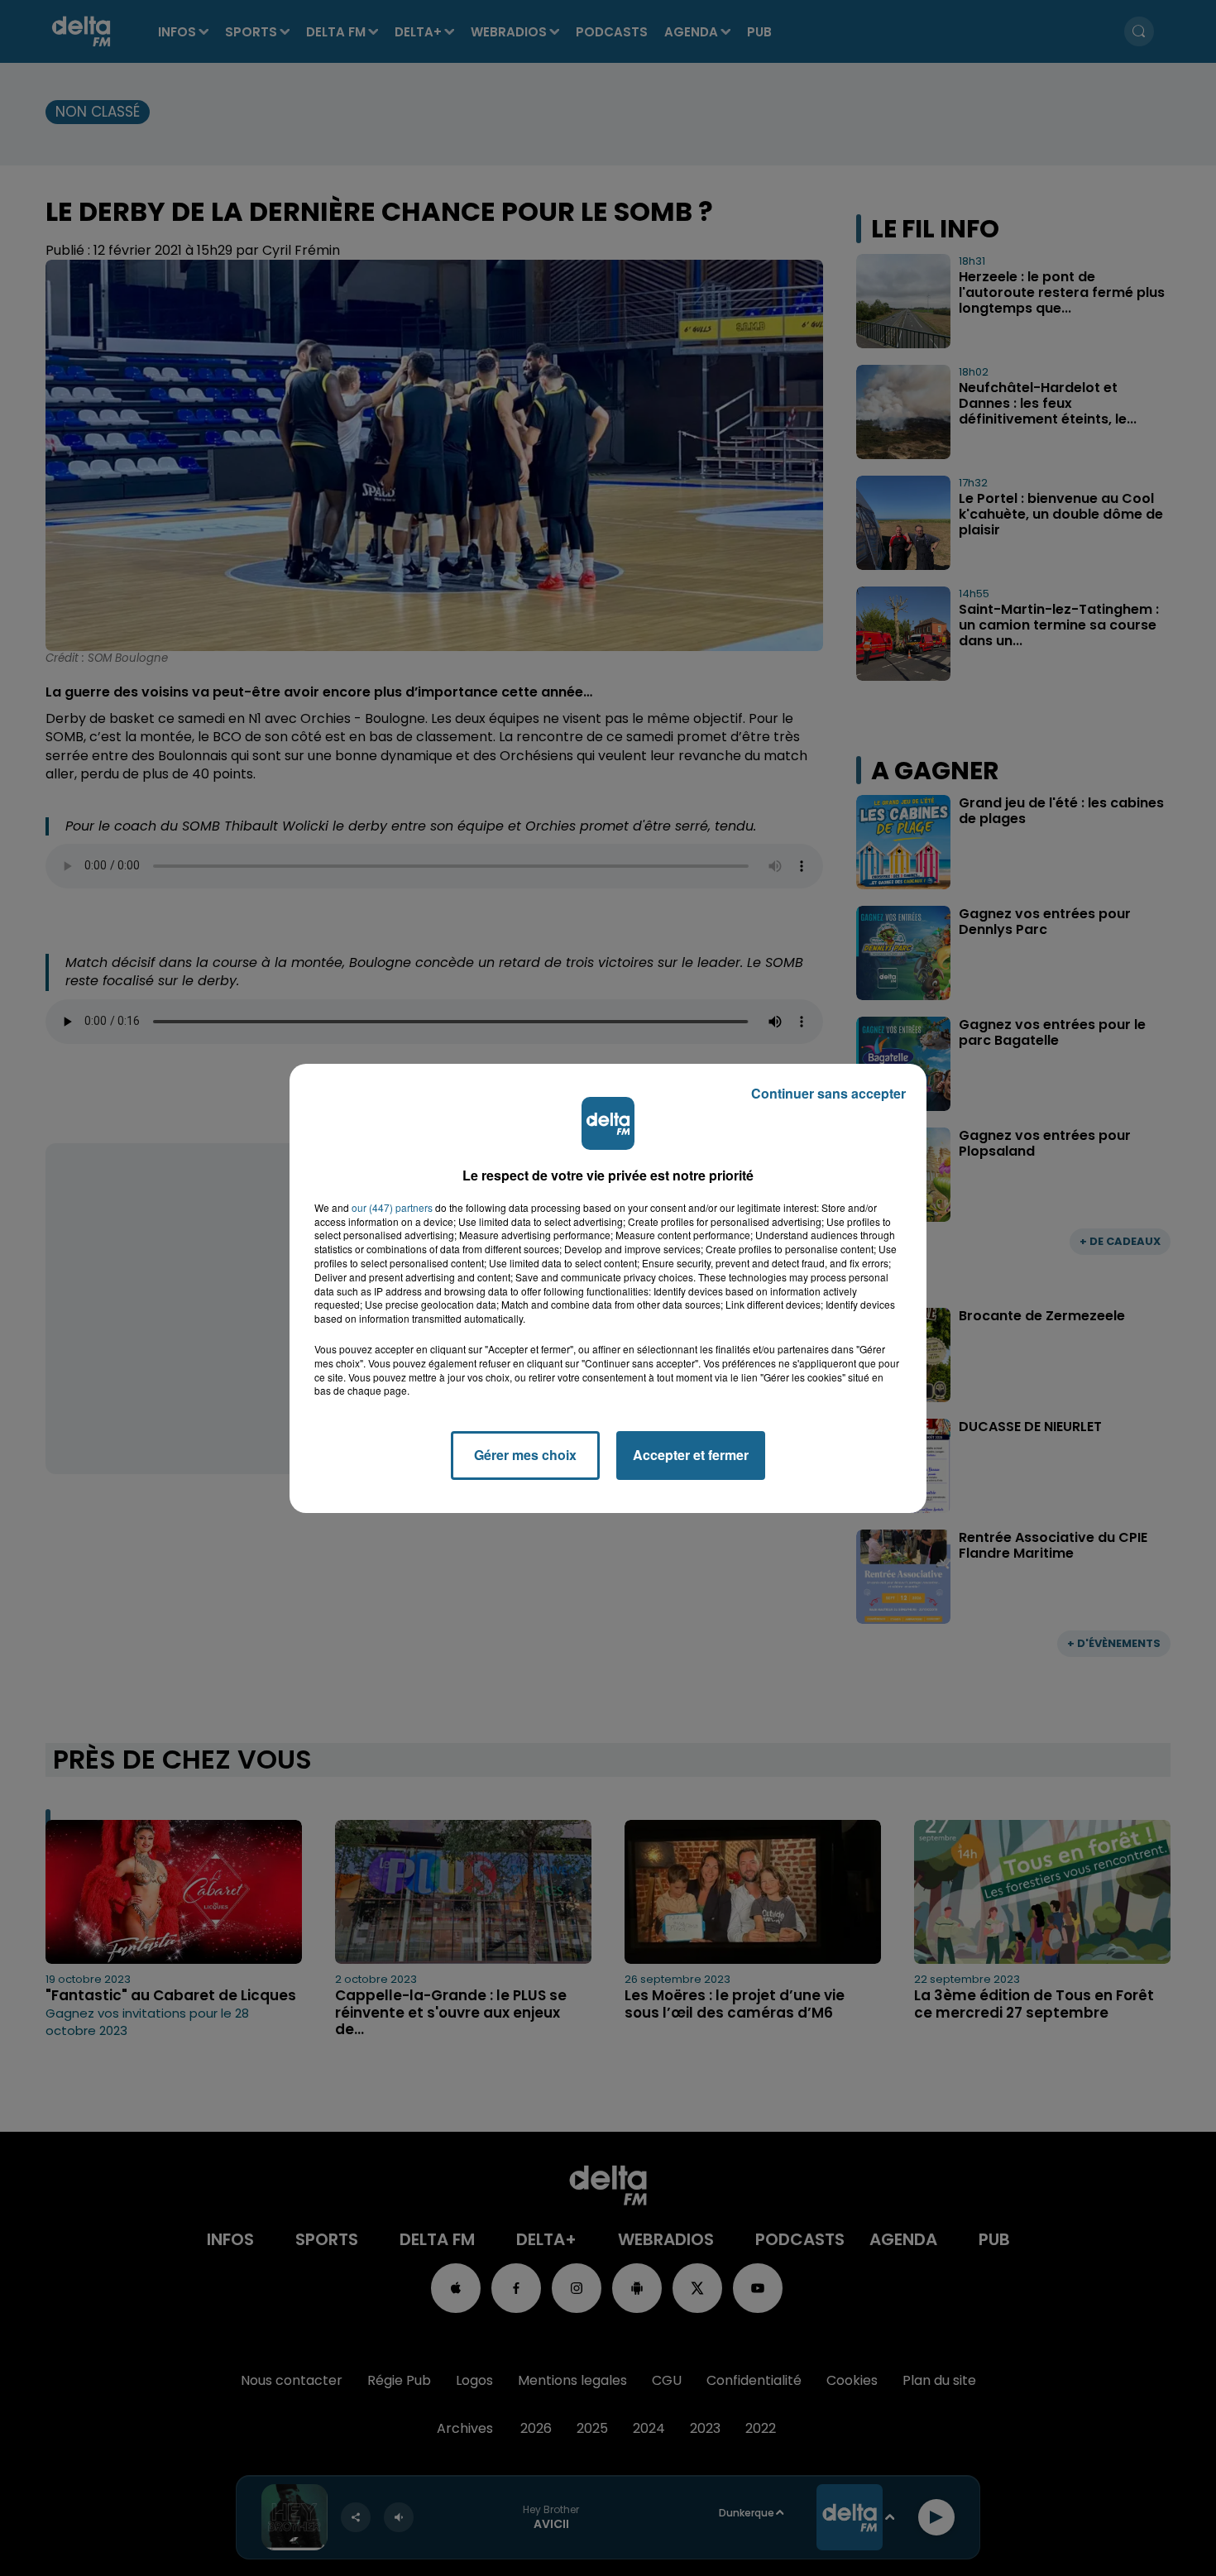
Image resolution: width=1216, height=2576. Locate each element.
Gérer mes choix (525, 1455)
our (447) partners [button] (392, 1208)
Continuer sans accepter (828, 1093)
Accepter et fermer (691, 1455)
